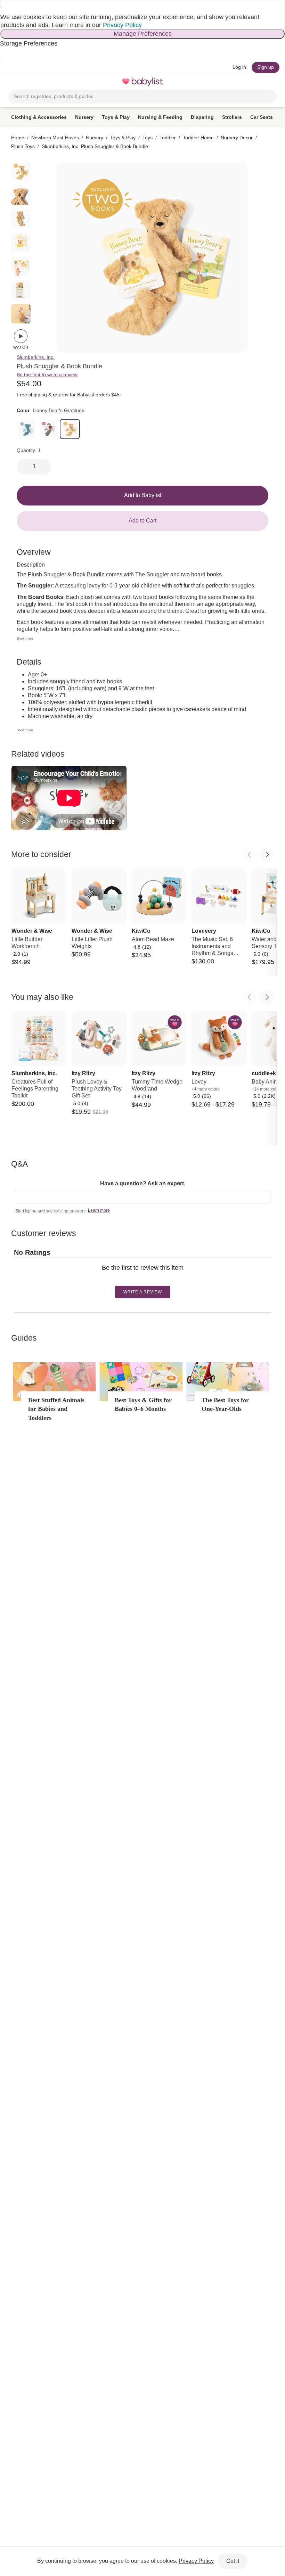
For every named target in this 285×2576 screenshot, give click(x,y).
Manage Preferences (143, 34)
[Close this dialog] (1, 7)
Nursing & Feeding (160, 117)
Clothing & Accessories (39, 117)
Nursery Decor (237, 138)
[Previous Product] (250, 855)
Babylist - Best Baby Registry (142, 82)
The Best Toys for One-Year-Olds (225, 1404)
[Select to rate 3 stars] (142, 1279)
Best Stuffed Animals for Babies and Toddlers (56, 1409)
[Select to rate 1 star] (137, 1279)
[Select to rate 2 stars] (139, 1279)
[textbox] (142, 1197)
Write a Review (143, 1292)
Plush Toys (23, 146)
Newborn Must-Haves (55, 138)
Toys (148, 138)
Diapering (202, 117)
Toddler (168, 138)
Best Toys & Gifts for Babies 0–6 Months (143, 1404)
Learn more (99, 1210)
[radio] (21, 172)
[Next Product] (267, 855)
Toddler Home (198, 138)
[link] (27, 429)
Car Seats (262, 117)
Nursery (84, 117)
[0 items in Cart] (272, 82)
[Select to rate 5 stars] (148, 1279)
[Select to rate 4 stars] (145, 1279)
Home (18, 138)
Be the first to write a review (47, 375)
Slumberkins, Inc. (36, 357)
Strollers (232, 117)
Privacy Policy (122, 25)
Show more (25, 639)
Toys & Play (116, 117)
